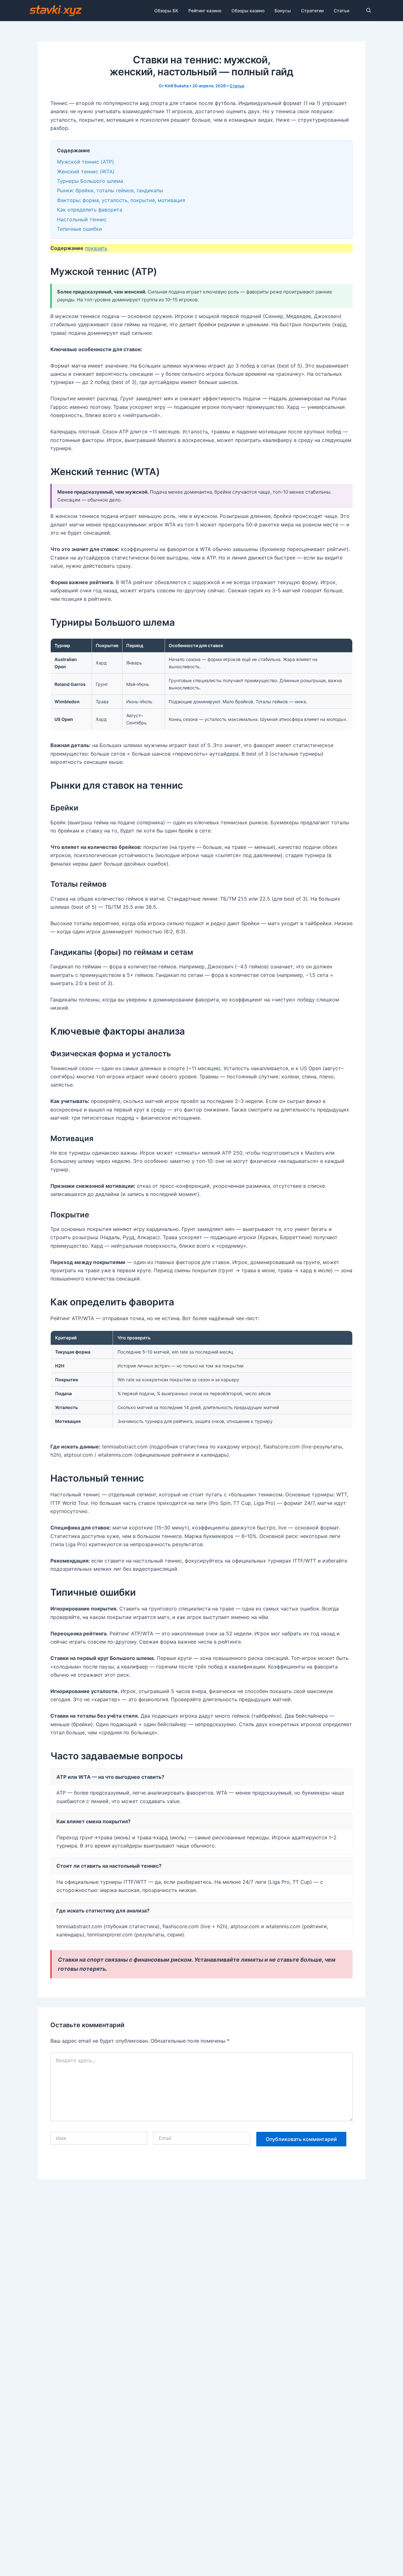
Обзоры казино (248, 11)
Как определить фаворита (90, 210)
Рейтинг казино (205, 11)
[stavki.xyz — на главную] (56, 11)
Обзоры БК (166, 11)
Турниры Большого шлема (90, 181)
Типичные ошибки (79, 229)
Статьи (341, 11)
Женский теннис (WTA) (86, 171)
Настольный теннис (82, 219)
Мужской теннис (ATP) (85, 162)
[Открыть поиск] (369, 11)
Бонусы (283, 11)
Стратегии (312, 11)
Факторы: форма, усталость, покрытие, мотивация (121, 200)
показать (96, 248)
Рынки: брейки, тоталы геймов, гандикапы (110, 190)
